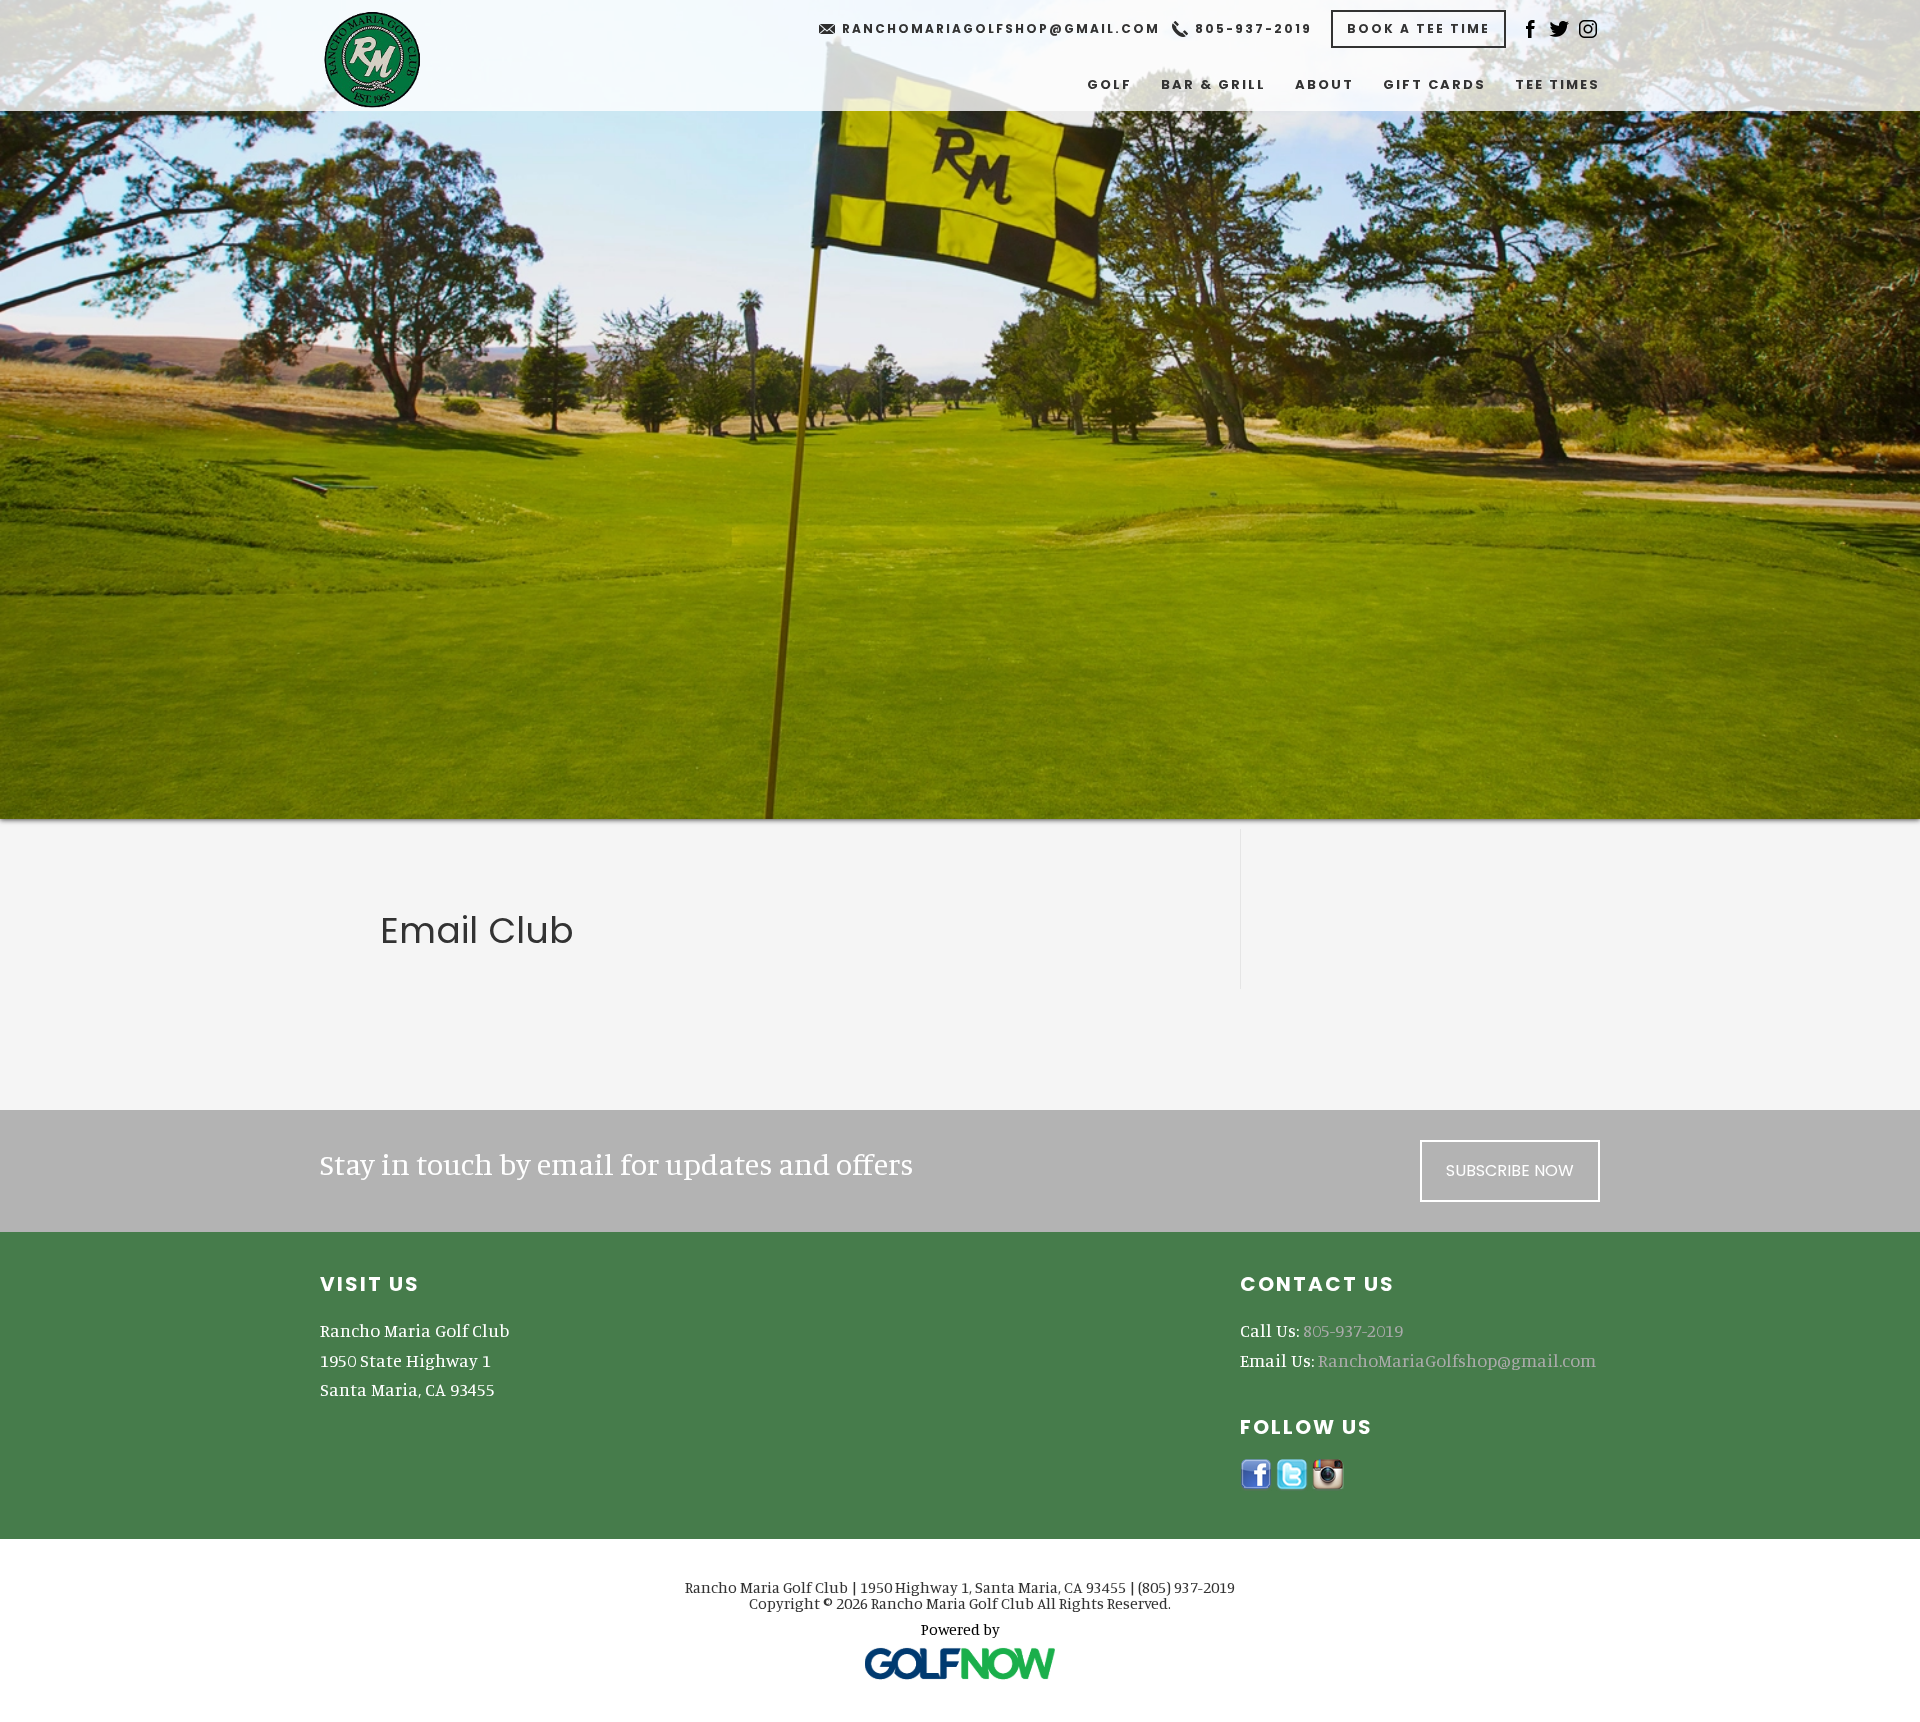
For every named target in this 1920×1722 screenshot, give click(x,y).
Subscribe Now (1510, 1170)
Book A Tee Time (1418, 28)
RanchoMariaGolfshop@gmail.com (1001, 28)
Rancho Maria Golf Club (391, 60)
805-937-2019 (1253, 28)
